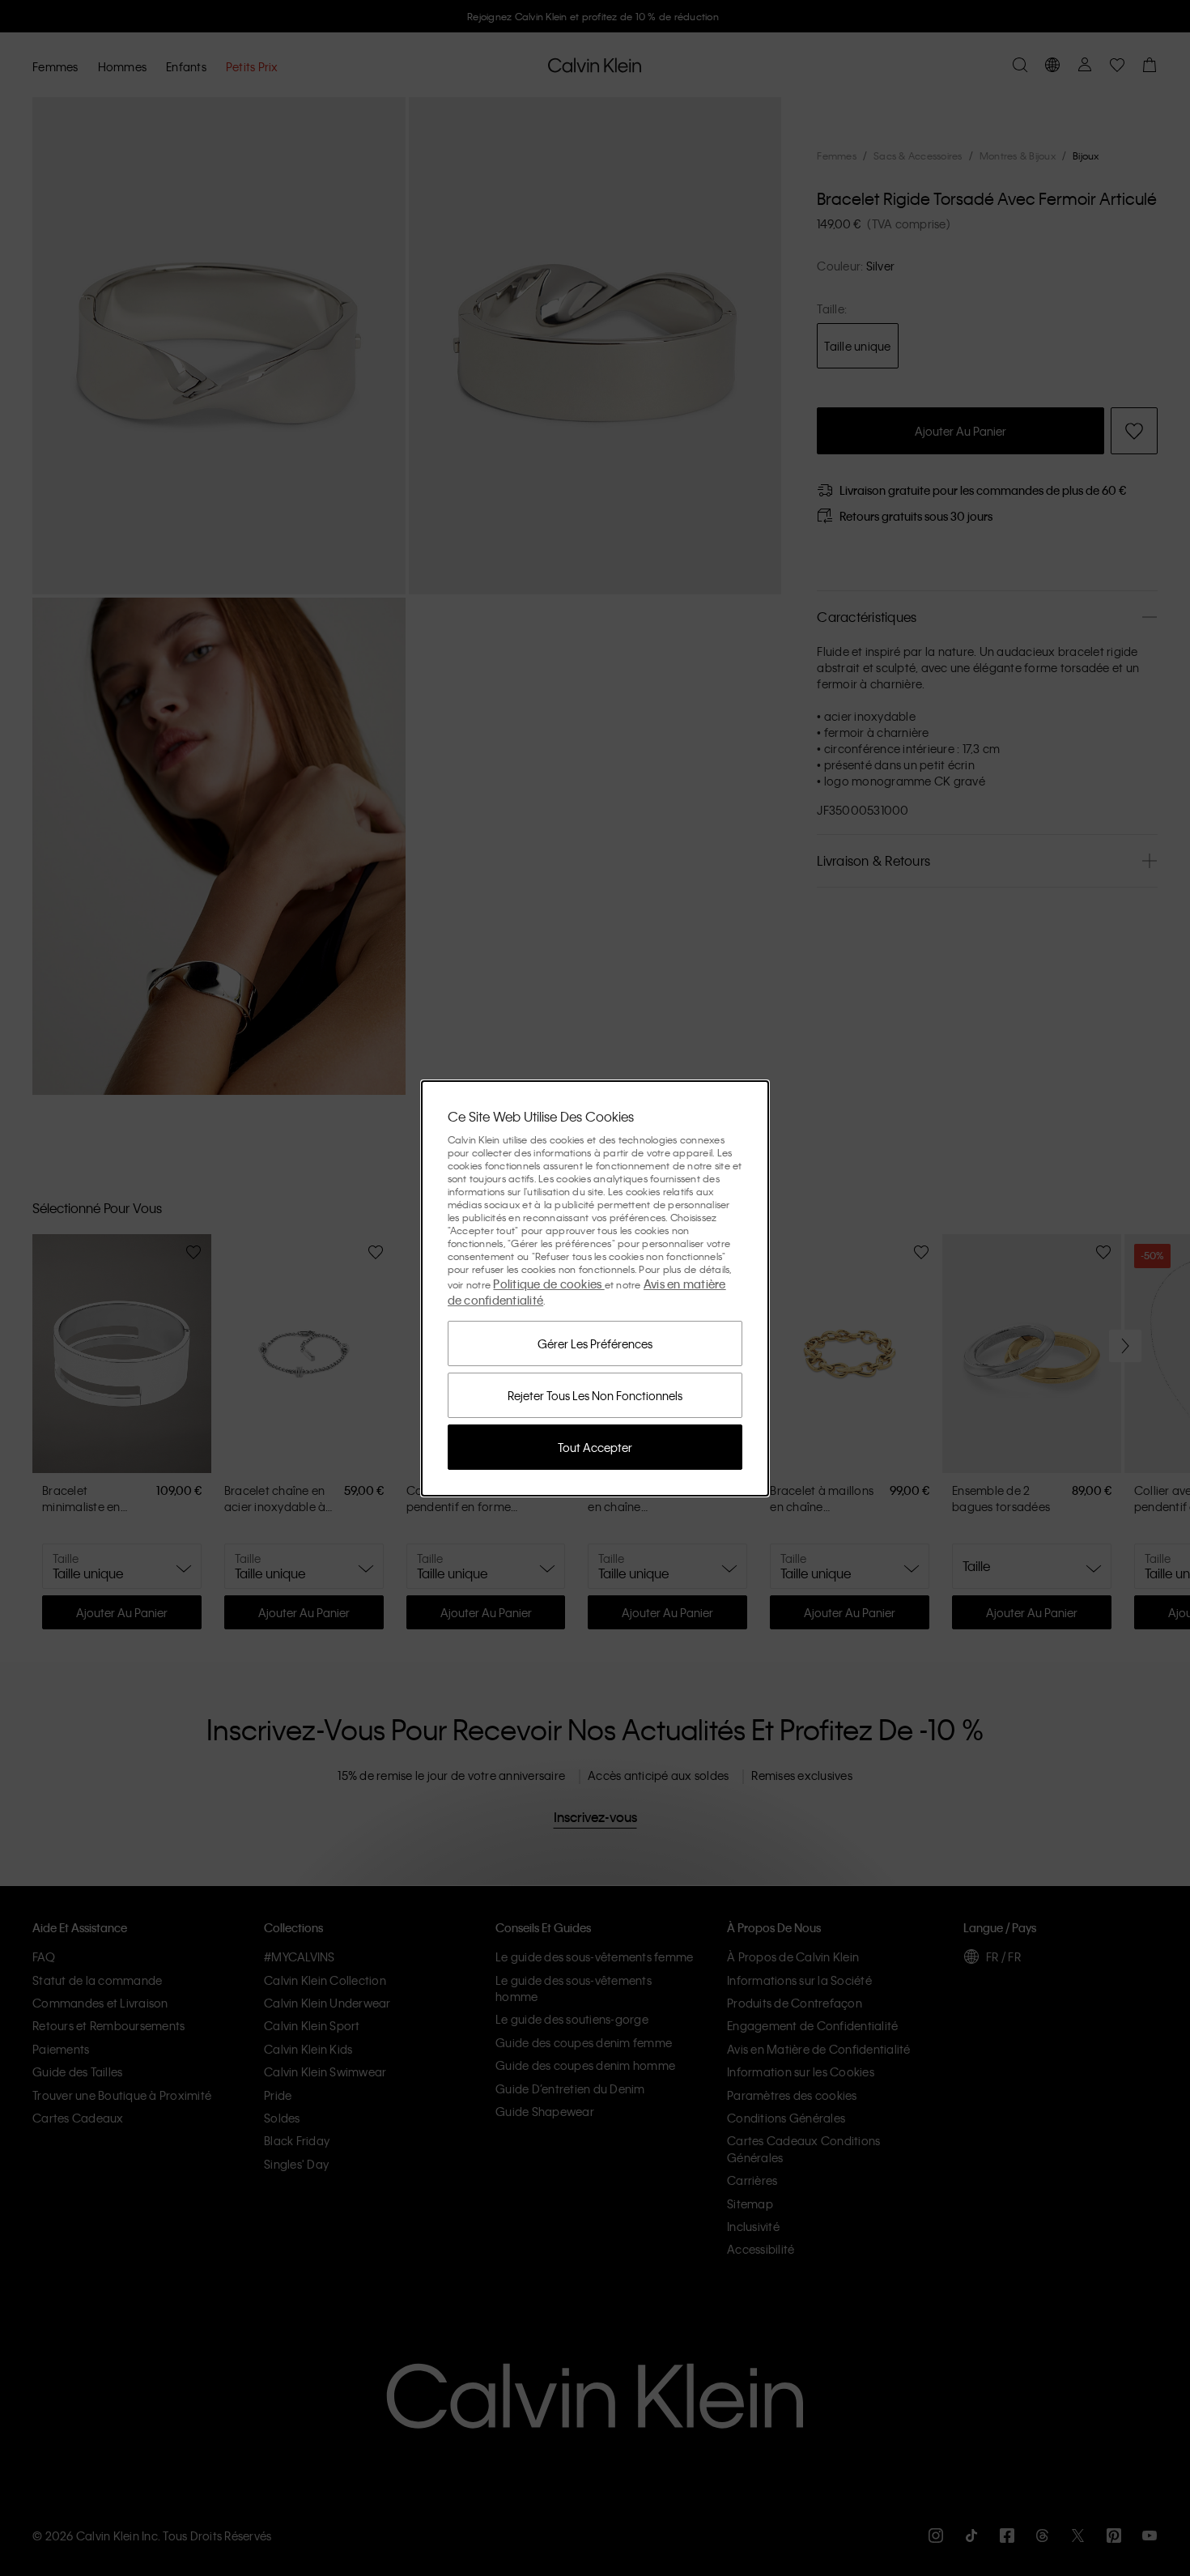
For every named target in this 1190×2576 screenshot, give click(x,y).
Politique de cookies (548, 1284)
